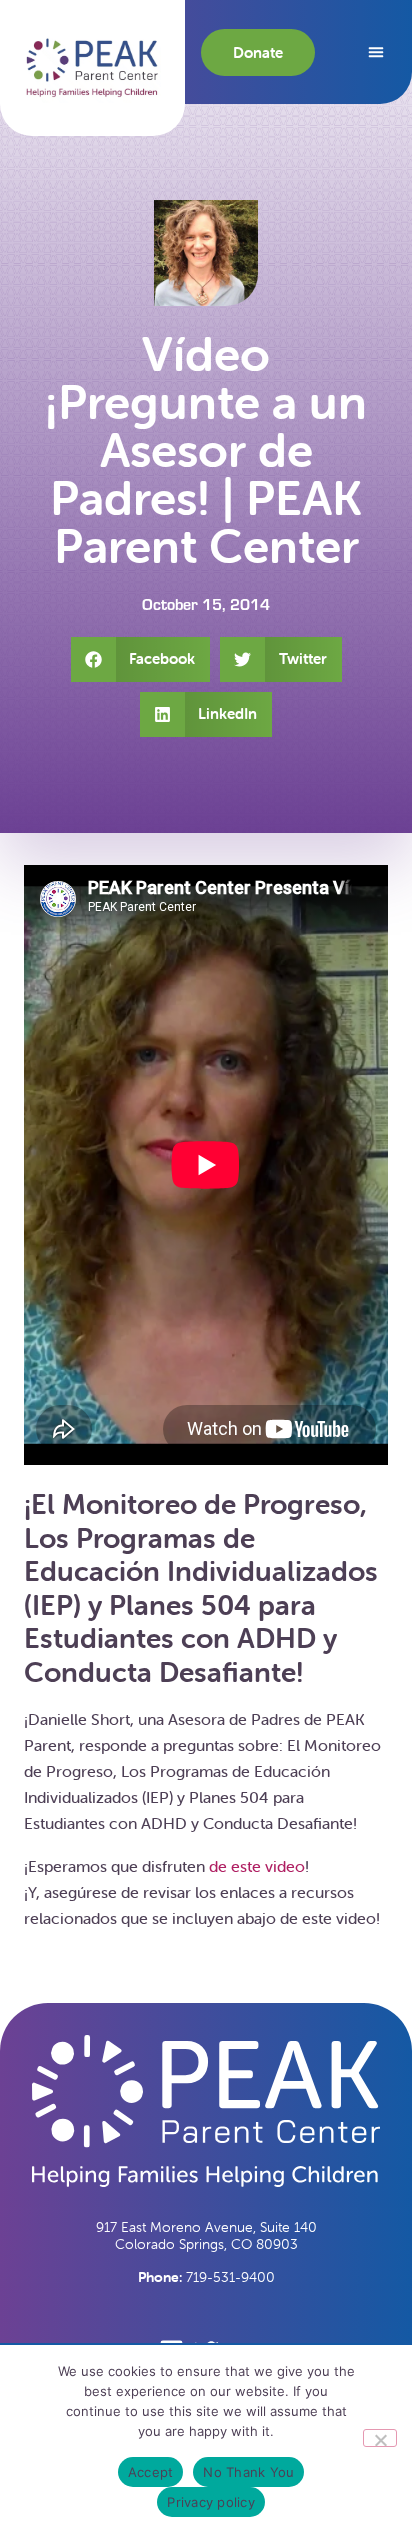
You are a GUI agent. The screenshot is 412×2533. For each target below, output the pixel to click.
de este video (257, 1866)
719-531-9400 (206, 2277)
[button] (92, 67)
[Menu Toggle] (376, 52)
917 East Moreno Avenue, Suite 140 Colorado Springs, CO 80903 (206, 2235)
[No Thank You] (380, 2438)
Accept (151, 2472)
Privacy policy (211, 2502)
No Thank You (248, 2472)
